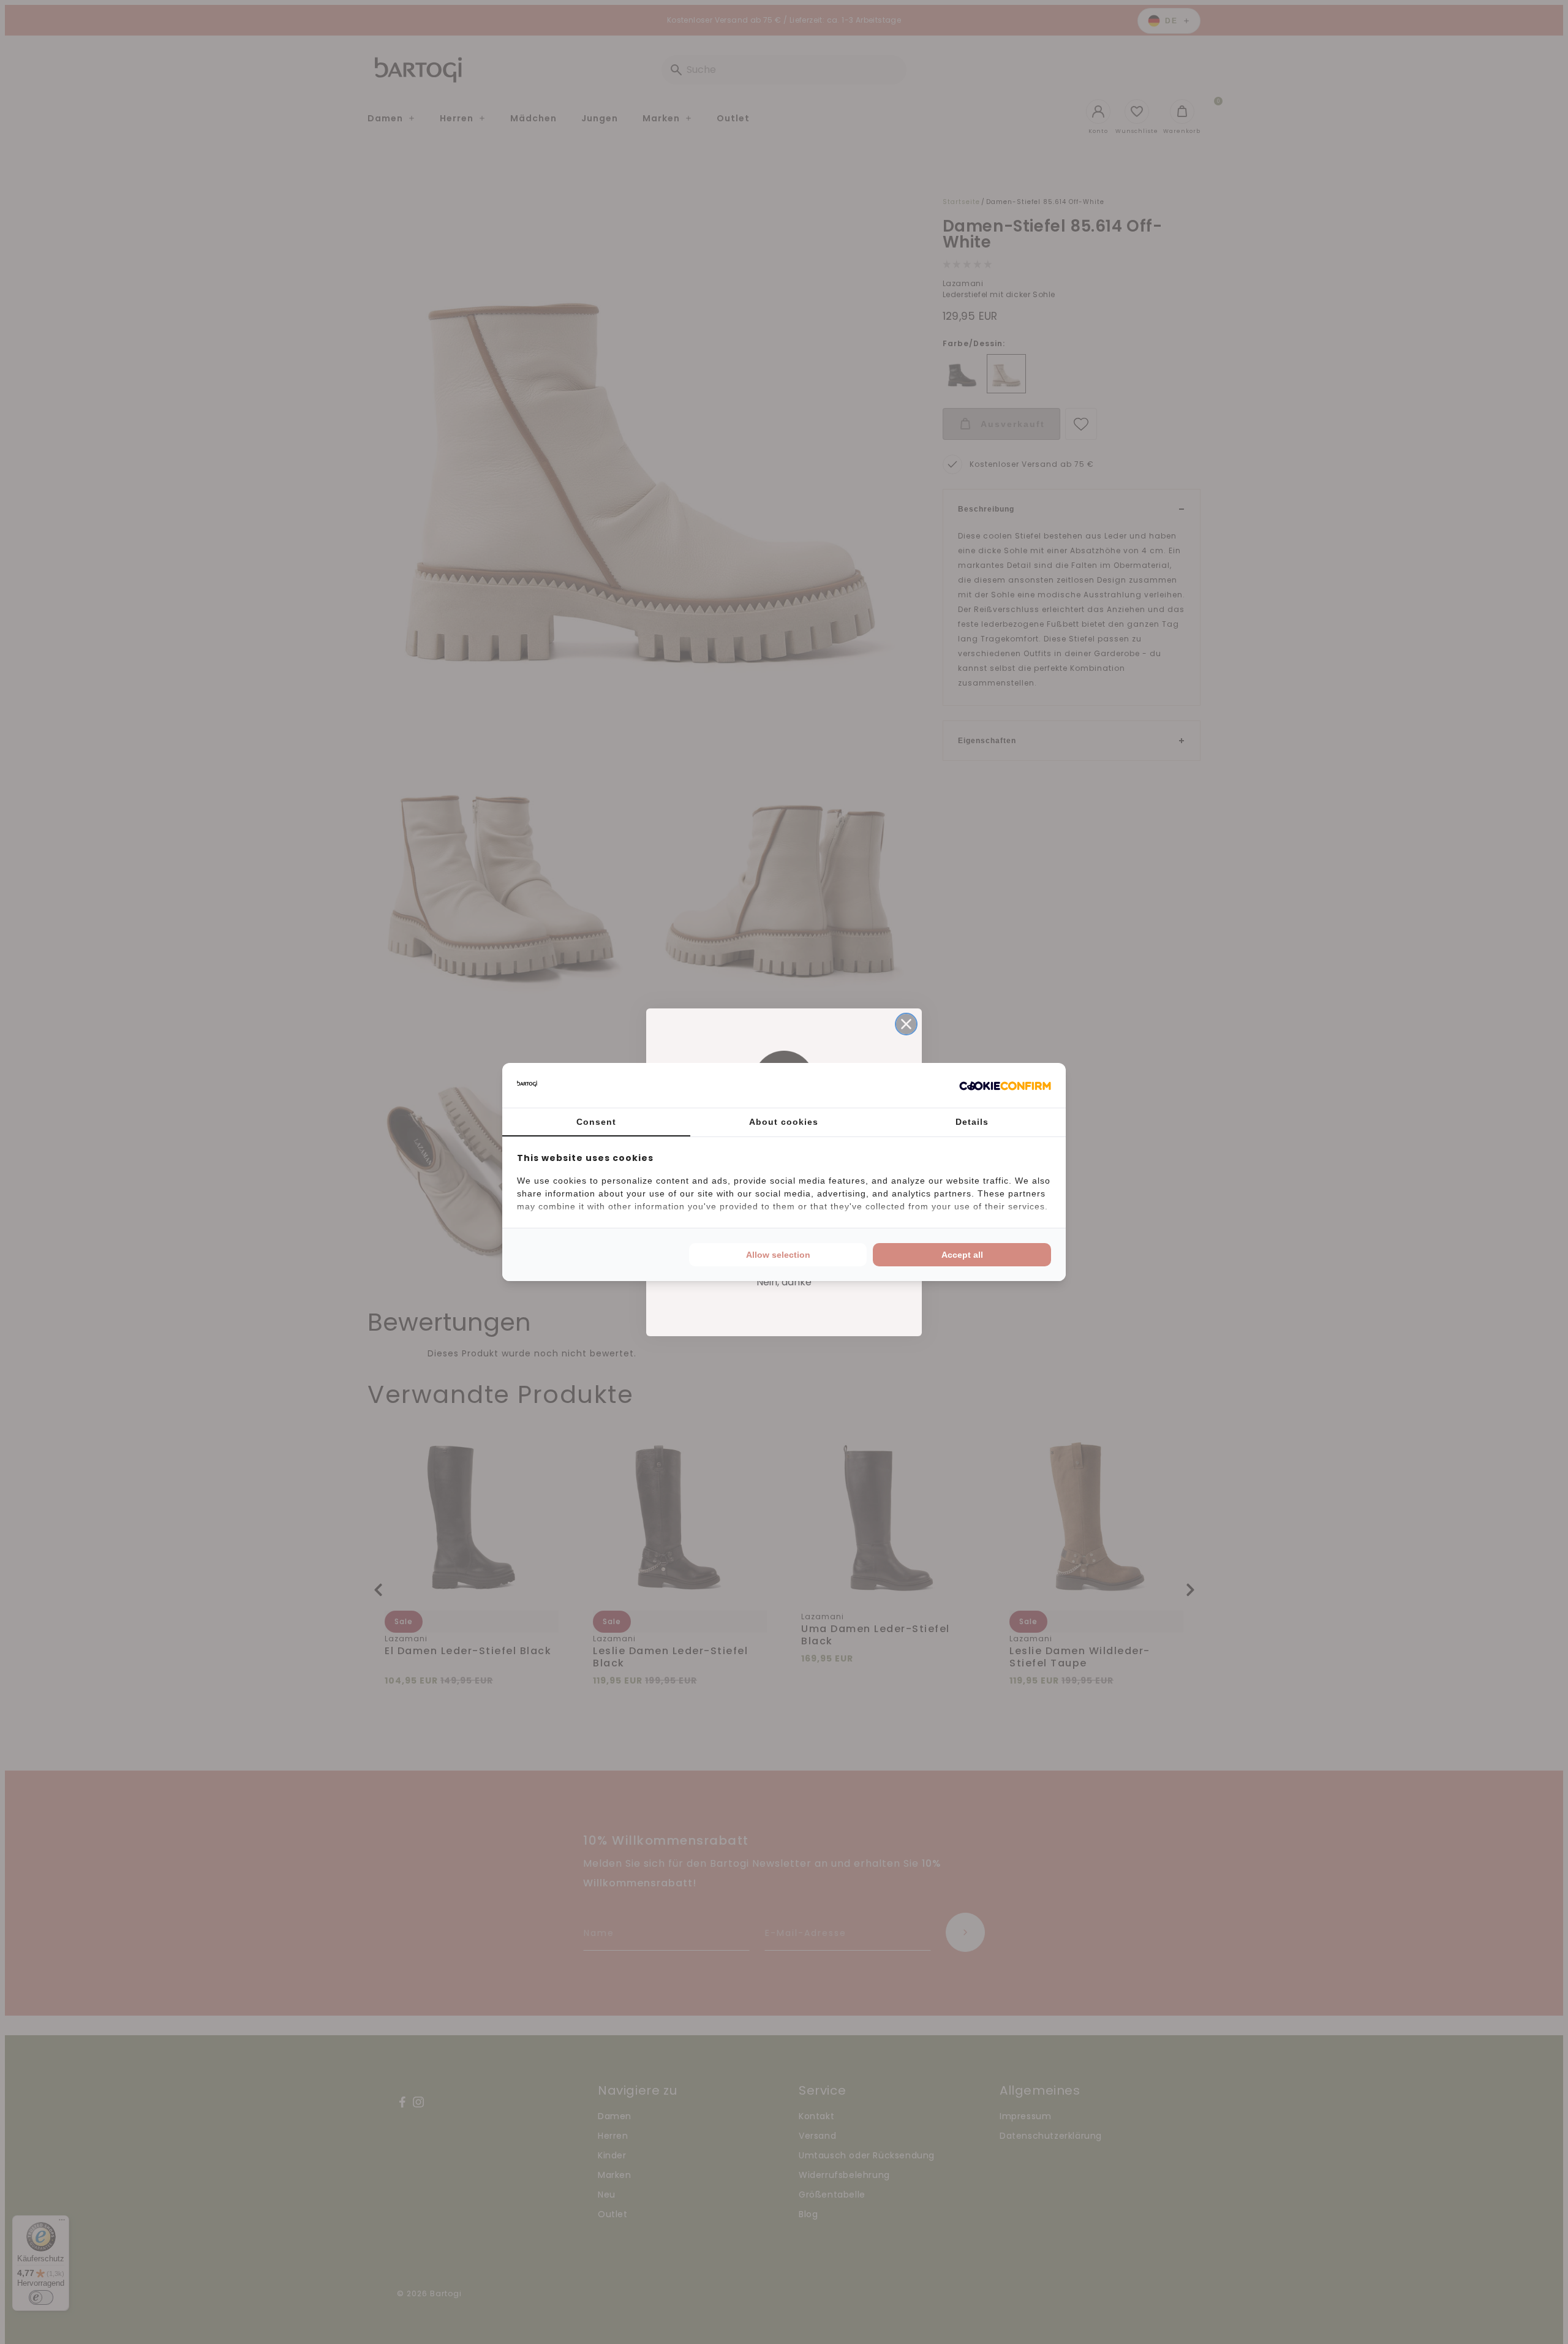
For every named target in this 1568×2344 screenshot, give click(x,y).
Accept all (962, 1255)
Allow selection (778, 1255)
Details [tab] (972, 1122)
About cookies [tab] (784, 1122)
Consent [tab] (596, 1122)
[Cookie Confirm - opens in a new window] (1005, 1086)
